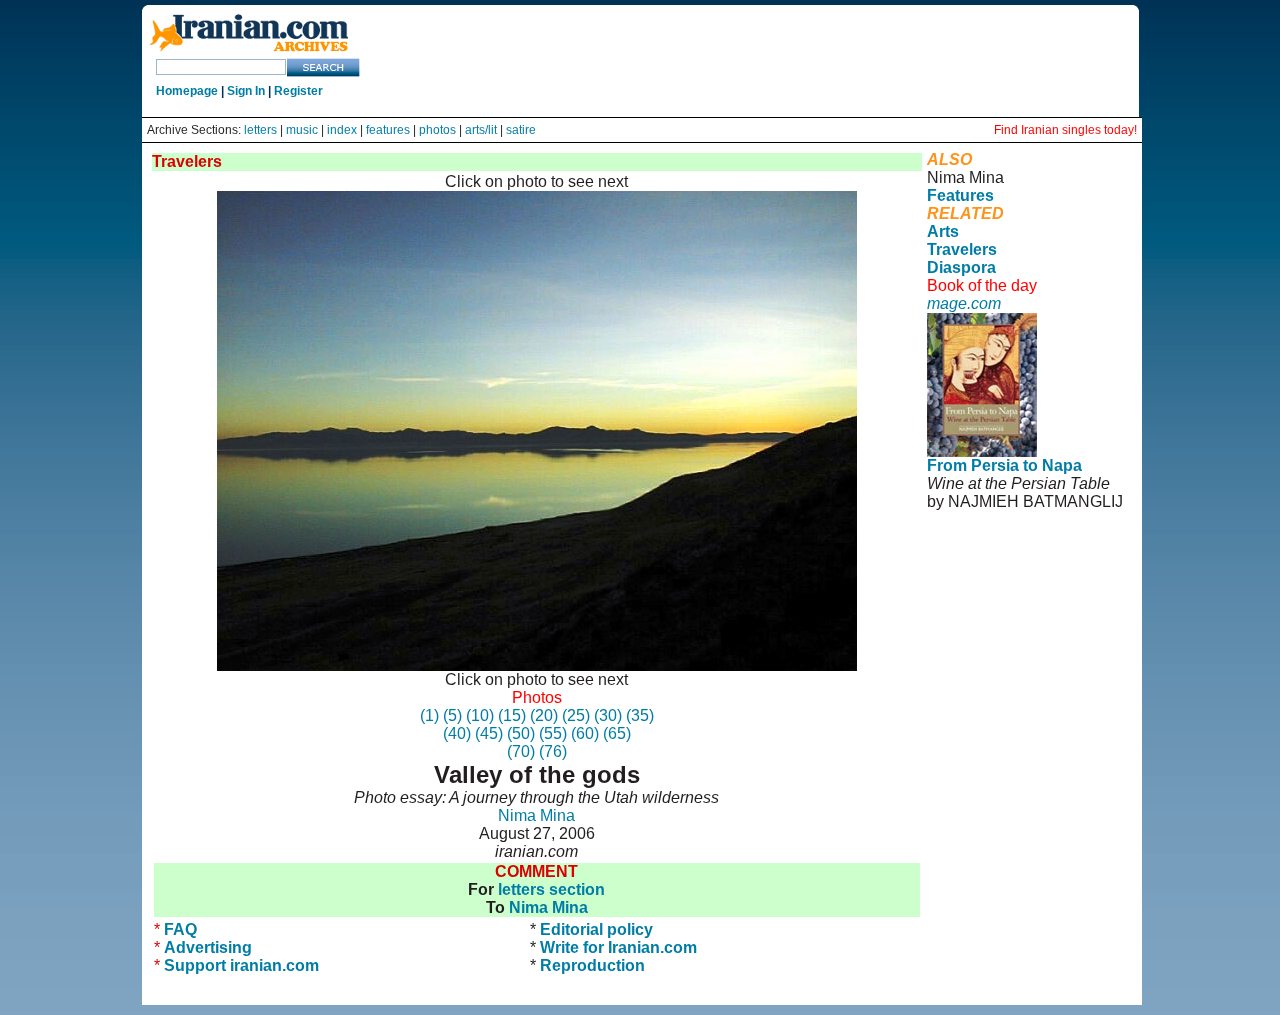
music (302, 130)
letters (260, 130)
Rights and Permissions (1003, 600)
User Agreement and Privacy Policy (1010, 573)
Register (298, 91)
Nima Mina (536, 815)
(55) (553, 733)
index (342, 130)
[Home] (249, 52)
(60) (585, 733)
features (388, 130)
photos (437, 130)
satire (521, 130)
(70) (521, 751)
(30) (608, 715)
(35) (640, 715)
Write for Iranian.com (618, 947)
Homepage (187, 91)
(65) (617, 733)
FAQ (180, 929)
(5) (452, 715)
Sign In (246, 91)
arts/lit (481, 130)
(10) (480, 715)
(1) (429, 715)
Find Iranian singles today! (1065, 130)
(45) (489, 733)
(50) (521, 733)
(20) (544, 715)
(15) (512, 715)
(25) (576, 715)
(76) (553, 751)
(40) (457, 733)
